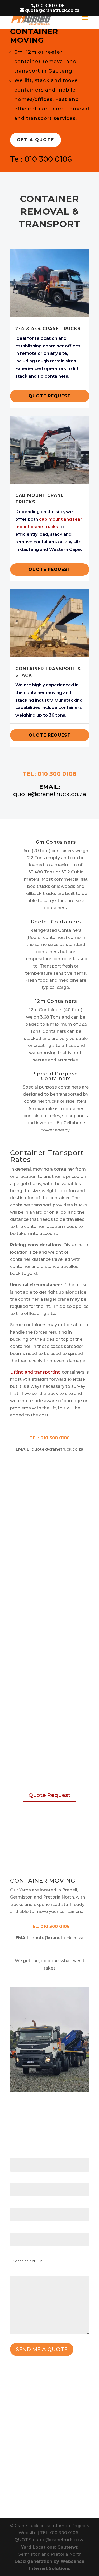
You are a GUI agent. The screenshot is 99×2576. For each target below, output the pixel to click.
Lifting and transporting (35, 1372)
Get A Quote (36, 140)
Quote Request (50, 396)
